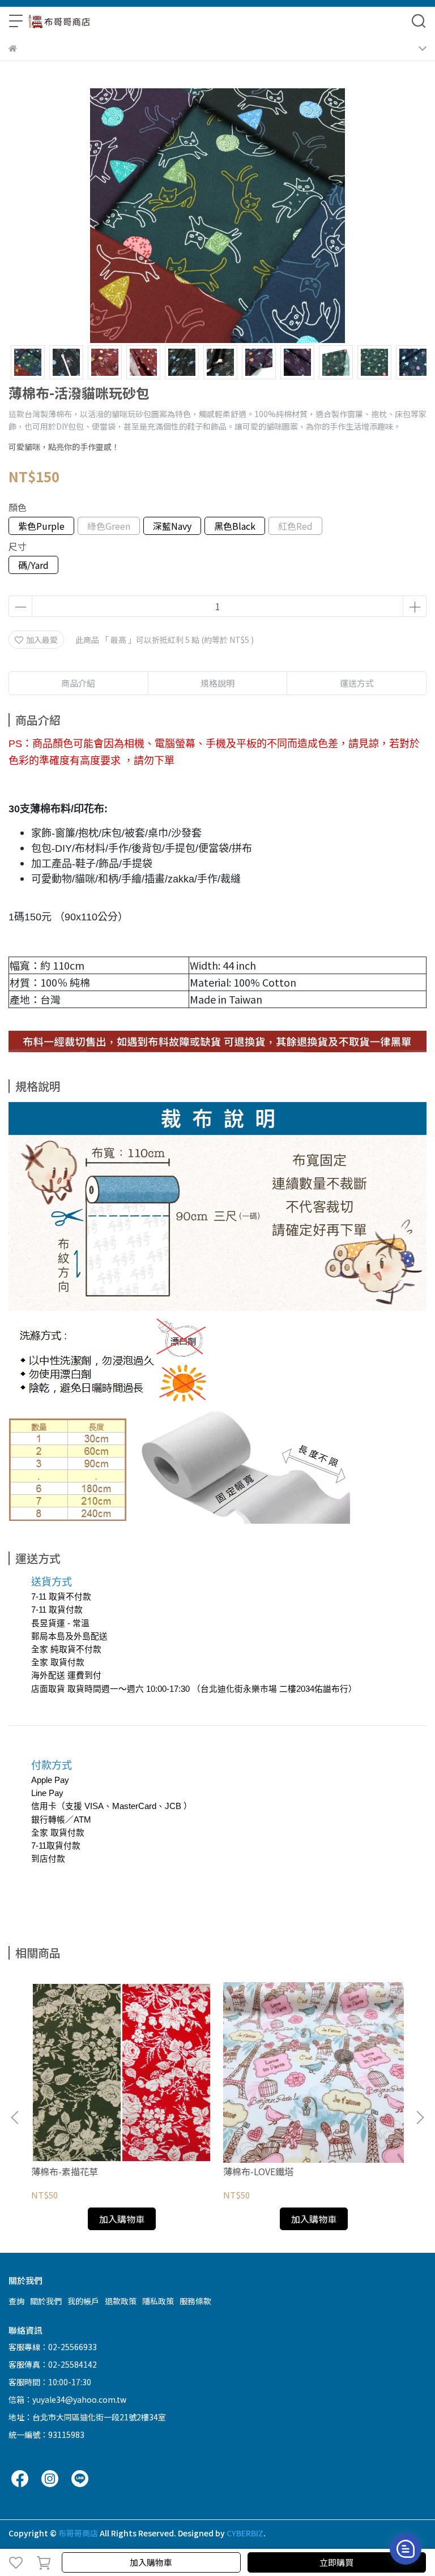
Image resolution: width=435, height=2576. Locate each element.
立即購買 (336, 2562)
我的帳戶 (83, 2301)
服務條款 (195, 2301)
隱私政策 (158, 2301)
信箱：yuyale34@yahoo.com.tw (67, 2399)
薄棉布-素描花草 (65, 2171)
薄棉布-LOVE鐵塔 (258, 2171)
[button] (420, 2118)
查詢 (16, 2301)
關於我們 (46, 2301)
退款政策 (121, 2301)
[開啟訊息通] (406, 2549)
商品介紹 (78, 683)
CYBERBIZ (245, 2533)
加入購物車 (151, 2562)
